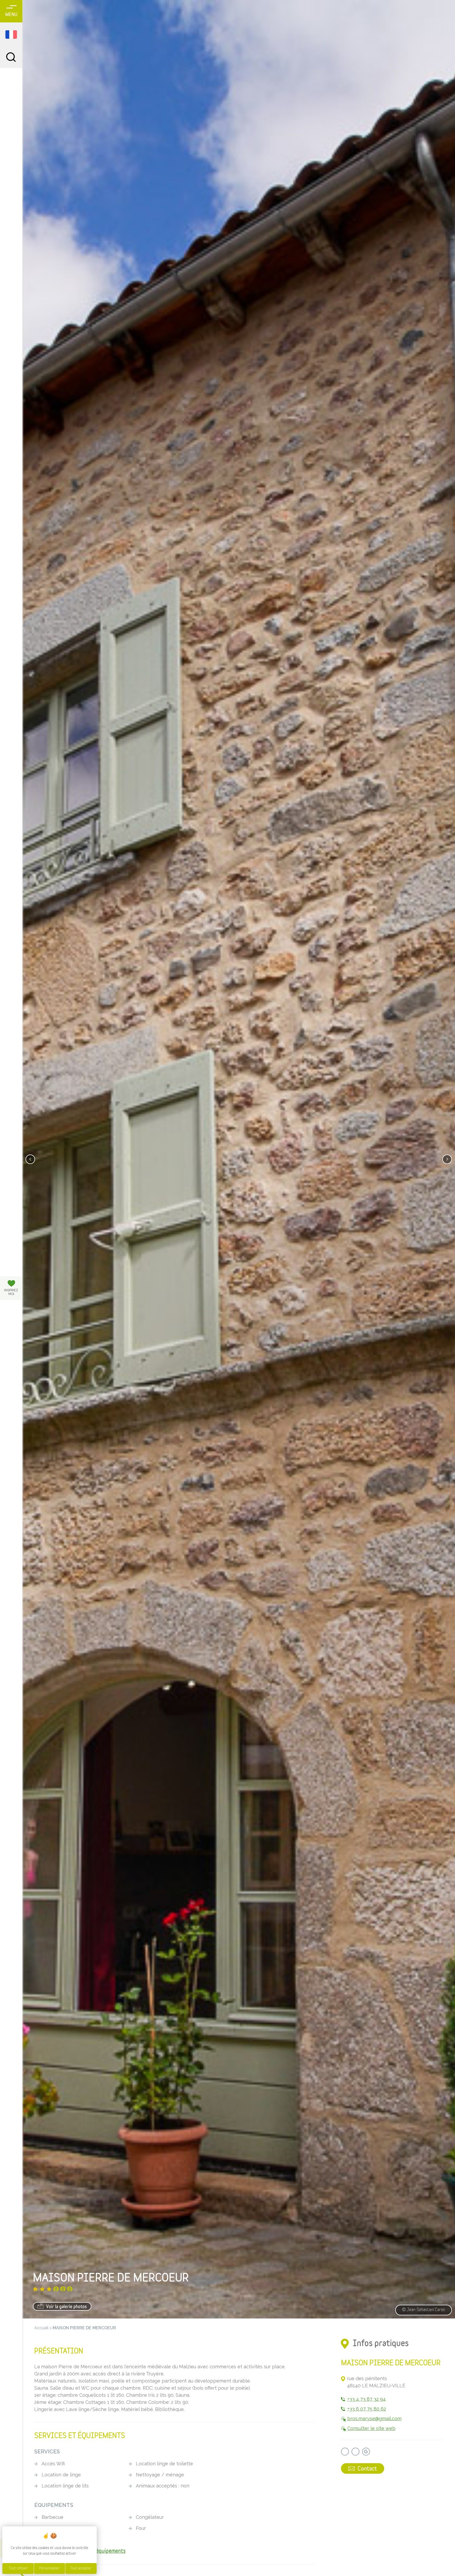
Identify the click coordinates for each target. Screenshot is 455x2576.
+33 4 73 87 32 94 (367, 2399)
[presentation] (30, 1159)
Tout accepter (81, 2568)
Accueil (41, 2328)
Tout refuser (18, 2568)
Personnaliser (49, 2568)
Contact (367, 2469)
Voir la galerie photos (66, 2307)
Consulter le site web (371, 2428)
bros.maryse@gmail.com (374, 2419)
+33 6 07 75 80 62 (367, 2409)
